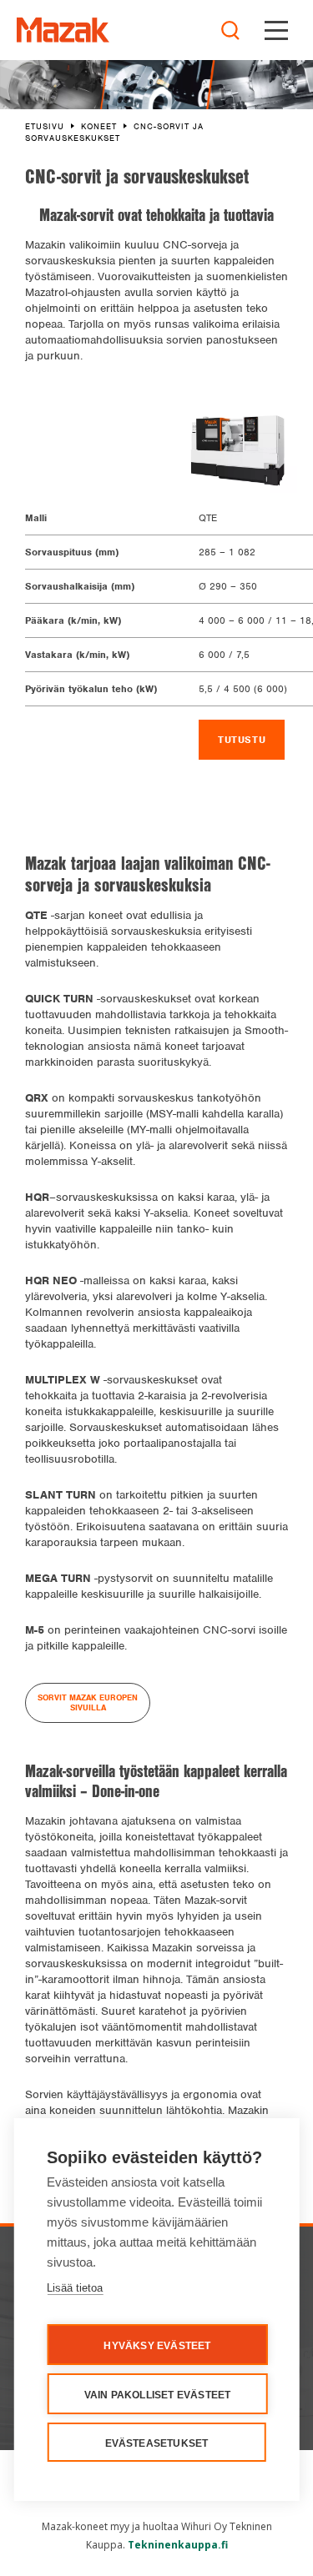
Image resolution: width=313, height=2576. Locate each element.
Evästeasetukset (157, 2443)
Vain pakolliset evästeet (158, 2395)
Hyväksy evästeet (157, 2346)
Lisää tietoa (75, 2288)
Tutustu (242, 740)
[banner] (63, 30)
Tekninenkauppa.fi (178, 2545)
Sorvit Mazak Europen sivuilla (88, 1702)
